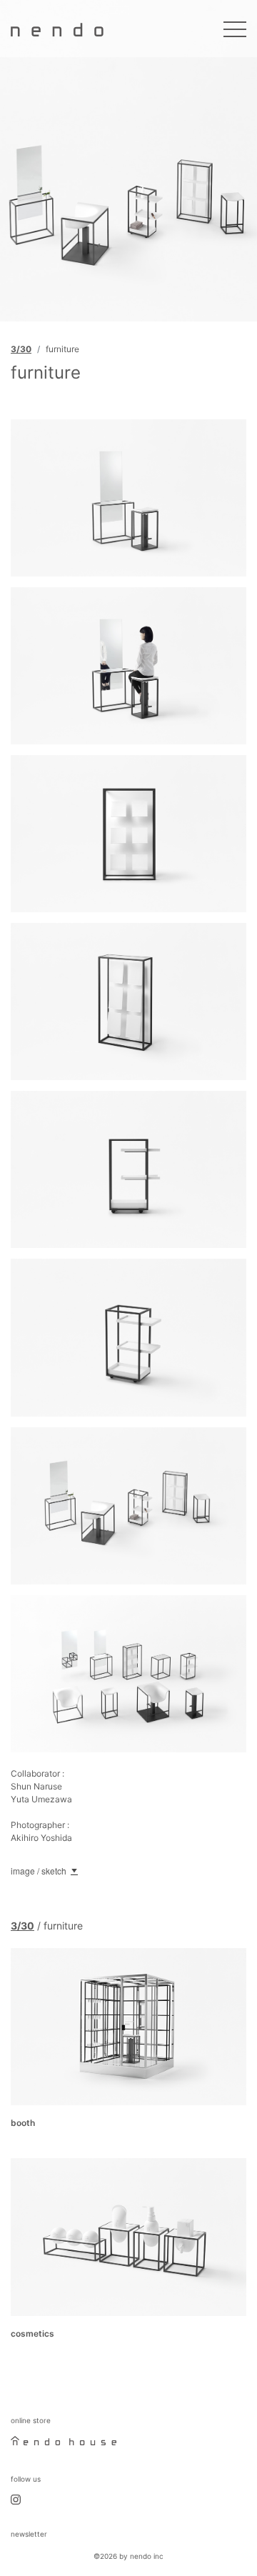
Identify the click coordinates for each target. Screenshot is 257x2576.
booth (23, 2123)
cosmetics (32, 2333)
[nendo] (57, 29)
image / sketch (39, 1871)
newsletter (29, 2534)
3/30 (21, 349)
